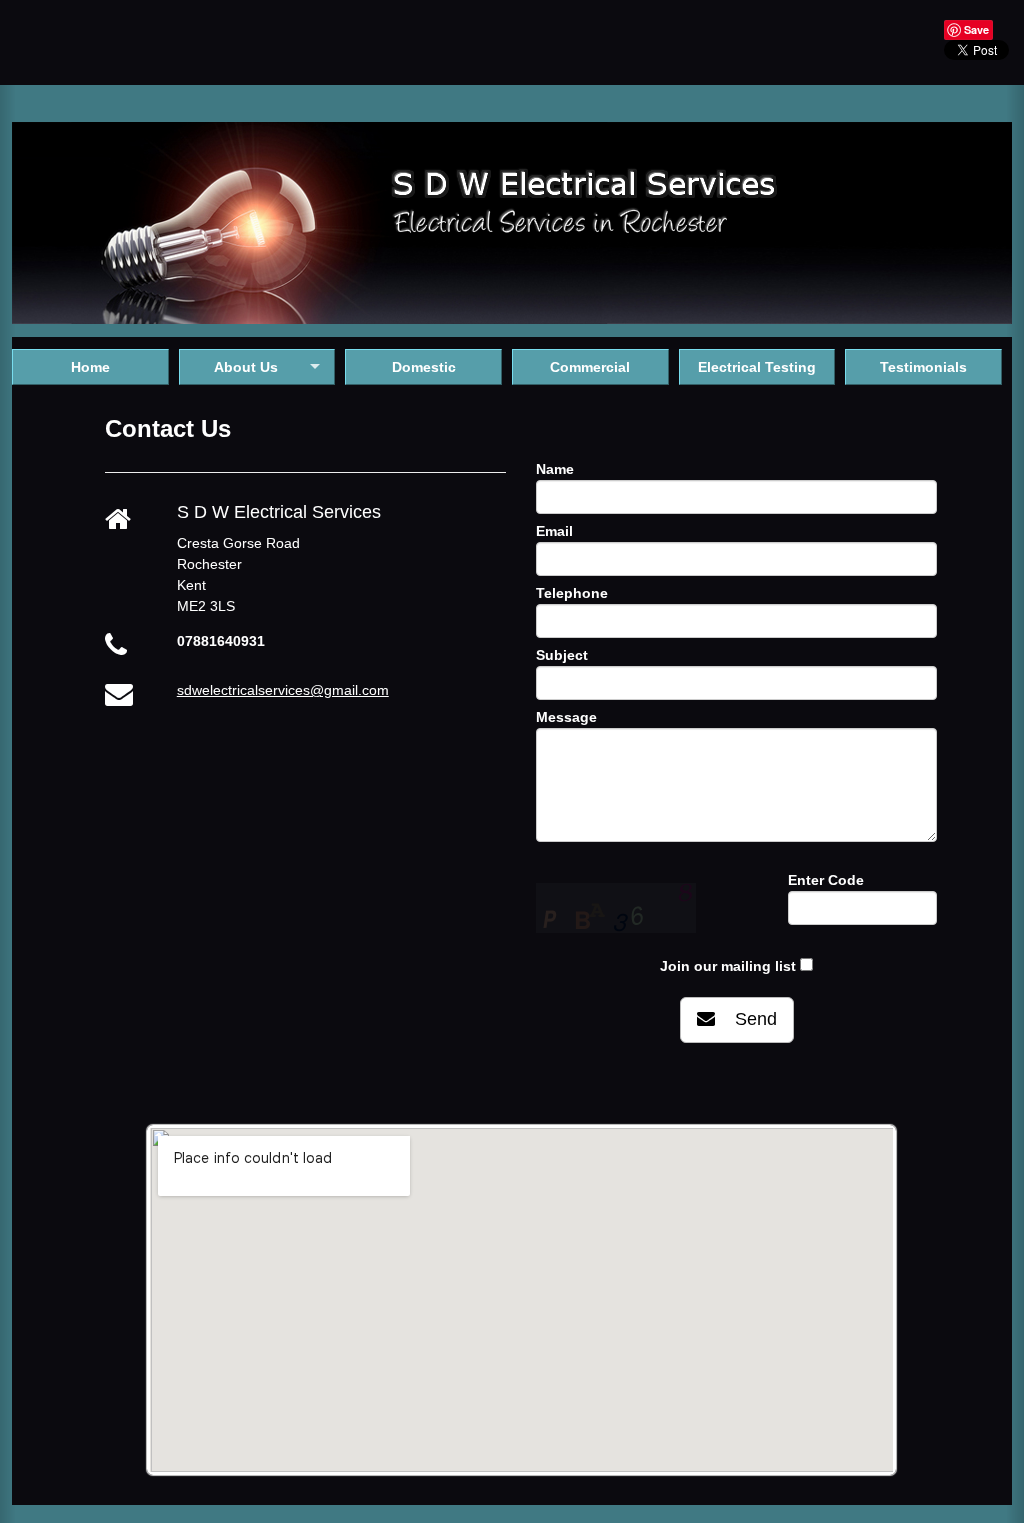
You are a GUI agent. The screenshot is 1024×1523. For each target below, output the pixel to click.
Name (555, 469)
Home (90, 367)
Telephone (572, 593)
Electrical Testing (757, 367)
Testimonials (923, 367)
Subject (562, 655)
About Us (246, 367)
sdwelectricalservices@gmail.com (283, 690)
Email (554, 531)
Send (746, 1019)
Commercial (590, 367)
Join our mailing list (728, 966)
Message (566, 717)
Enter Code (826, 880)
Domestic (424, 367)
